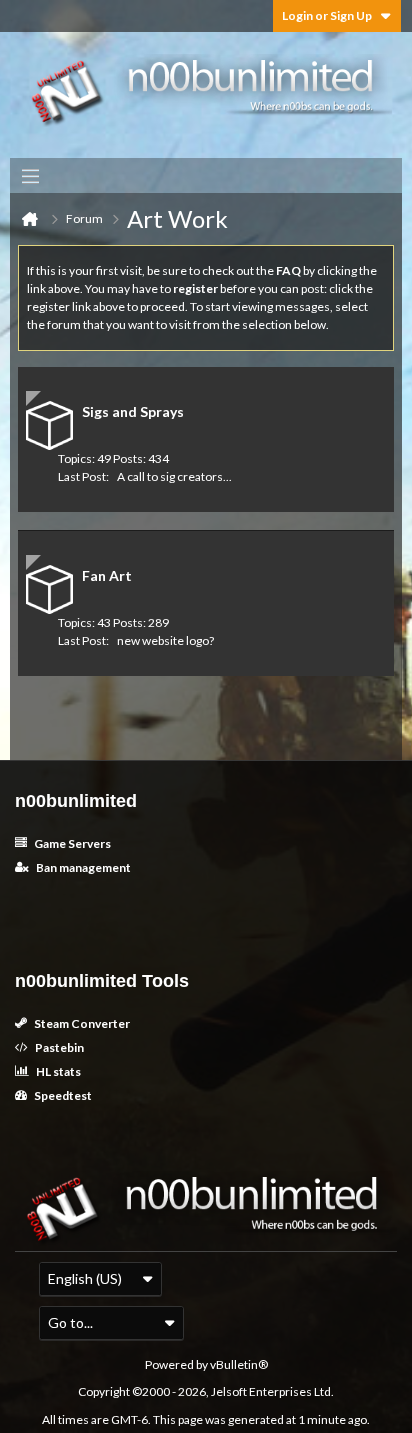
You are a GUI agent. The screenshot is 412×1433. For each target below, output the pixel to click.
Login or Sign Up (327, 15)
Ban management (82, 867)
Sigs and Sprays (133, 411)
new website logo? (165, 640)
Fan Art (107, 575)
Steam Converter (81, 1023)
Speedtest (62, 1095)
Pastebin (58, 1047)
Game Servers (71, 843)
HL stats (57, 1071)
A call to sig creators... (174, 476)
